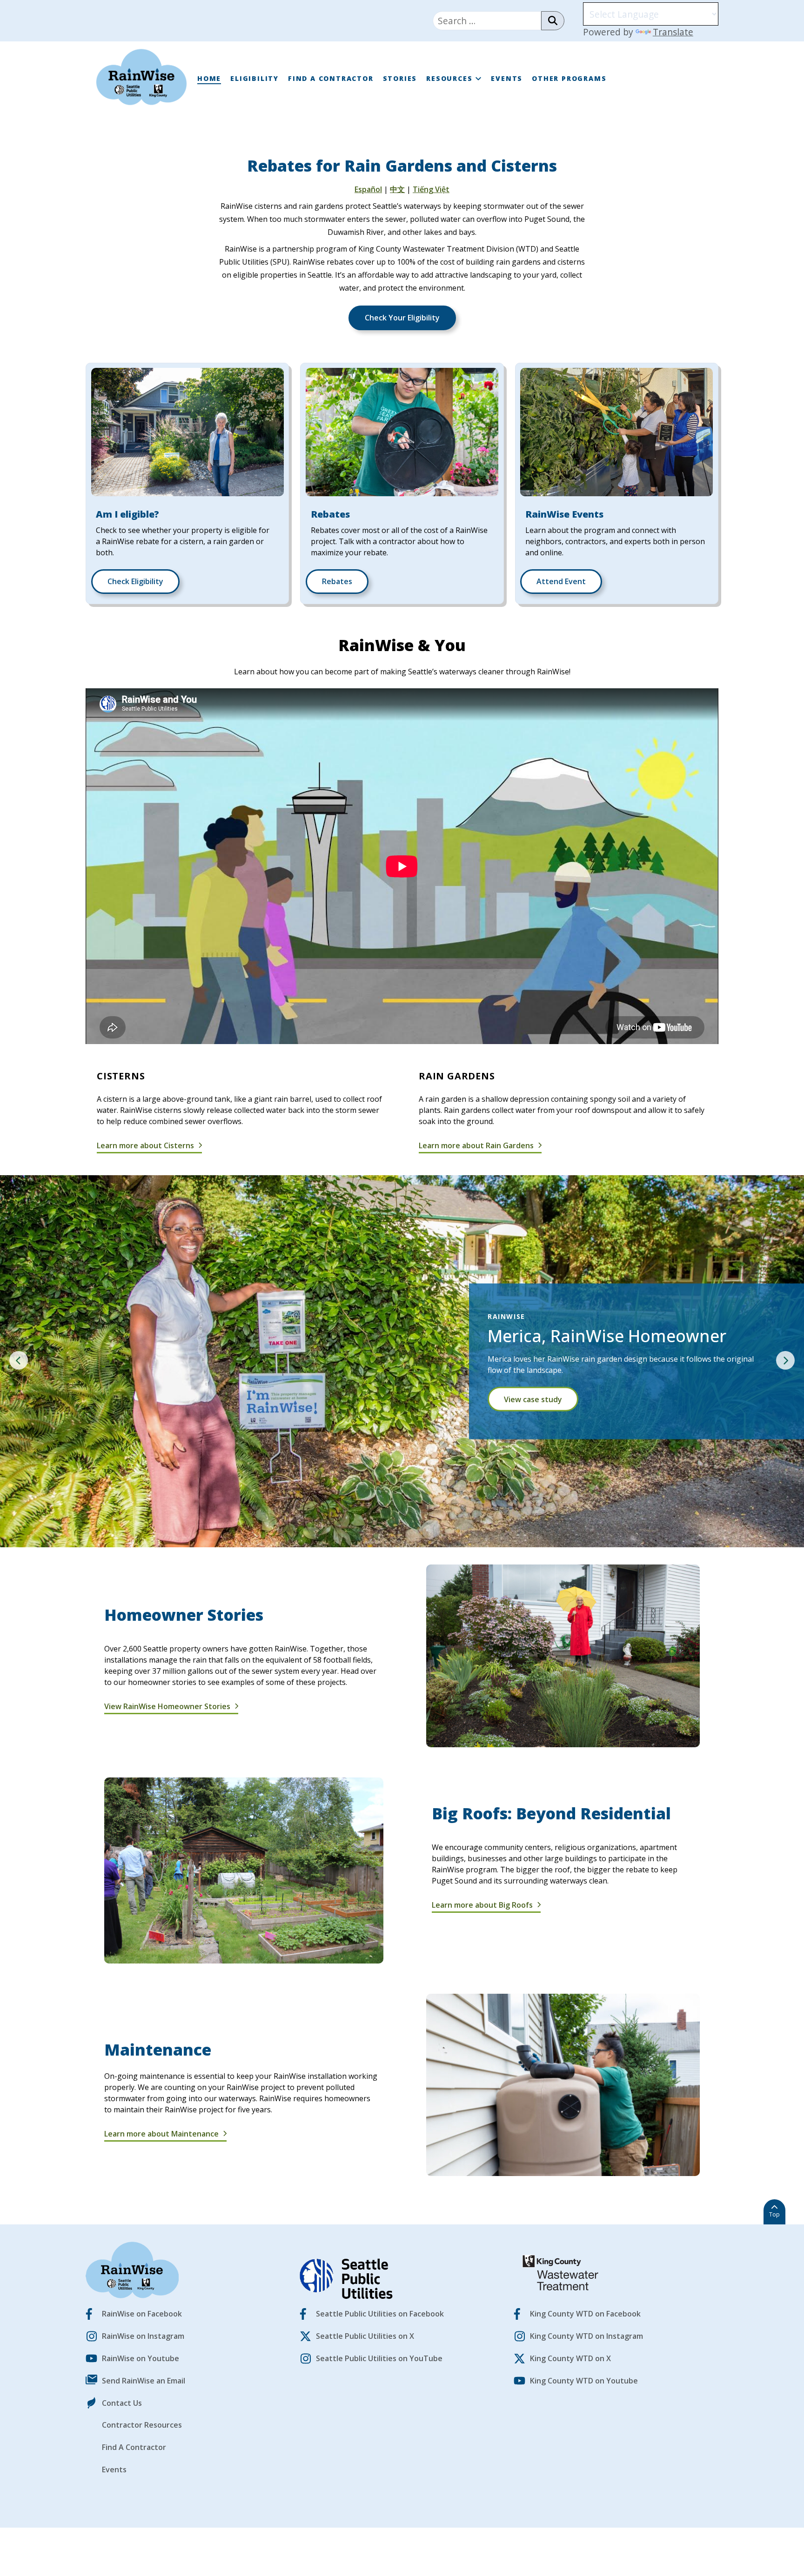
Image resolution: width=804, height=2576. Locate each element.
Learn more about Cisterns (146, 1145)
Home (209, 78)
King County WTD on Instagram (586, 2336)
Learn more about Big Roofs (483, 1905)
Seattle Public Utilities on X (365, 2336)
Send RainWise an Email (144, 2381)
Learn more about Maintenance (162, 2134)
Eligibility (255, 78)
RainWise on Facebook (142, 2314)
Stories (400, 78)
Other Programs (569, 78)
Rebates (337, 581)
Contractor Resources (142, 2425)
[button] (19, 1360)
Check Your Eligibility (402, 318)
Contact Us (122, 2403)
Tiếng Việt (431, 189)
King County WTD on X (570, 2358)
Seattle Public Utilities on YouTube (379, 2358)
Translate (673, 32)
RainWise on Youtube (141, 2358)
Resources (449, 78)
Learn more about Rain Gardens (477, 1145)
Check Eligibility (135, 581)
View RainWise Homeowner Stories (168, 1706)
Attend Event (561, 581)
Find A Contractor (331, 78)
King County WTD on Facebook (585, 2314)
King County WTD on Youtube (584, 2381)
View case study (533, 1399)
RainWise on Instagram (143, 2336)
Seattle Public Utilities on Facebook (380, 2314)
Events (507, 78)
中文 (397, 189)
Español (368, 189)
